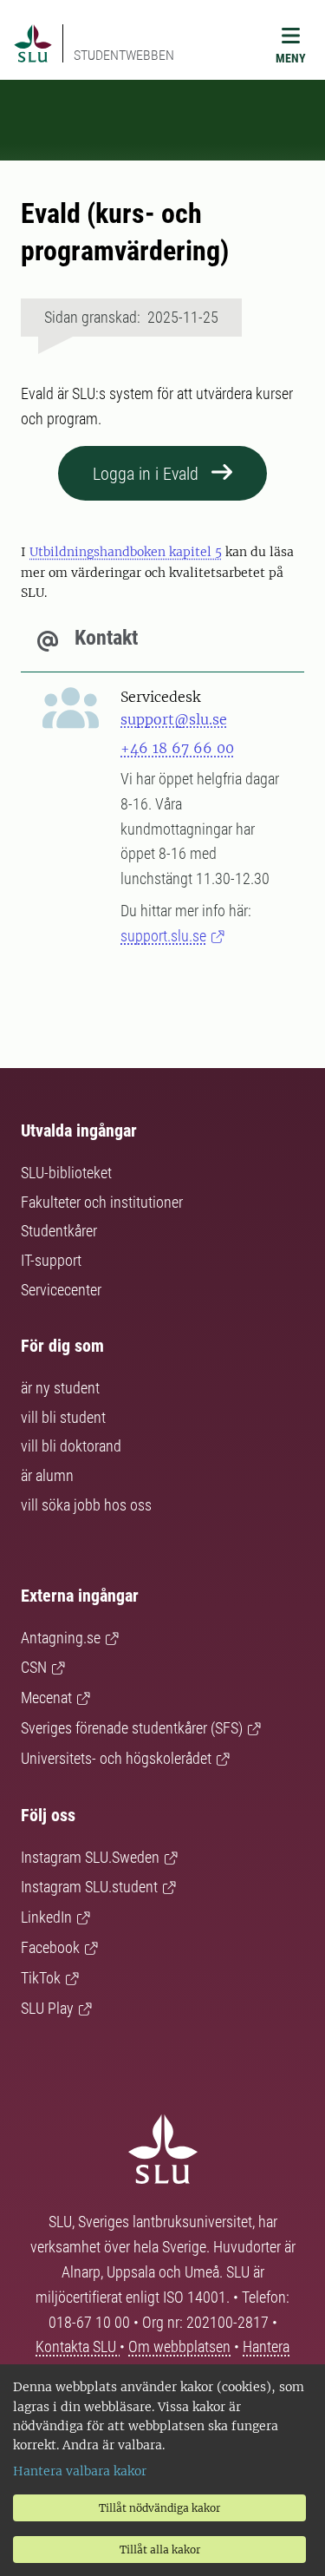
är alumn (47, 1475)
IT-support (51, 1260)
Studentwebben (124, 55)
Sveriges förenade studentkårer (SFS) (132, 1728)
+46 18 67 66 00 (177, 748)
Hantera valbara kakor (80, 2471)
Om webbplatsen (179, 2347)
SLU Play (47, 2008)
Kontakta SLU (78, 2347)
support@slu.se (174, 719)
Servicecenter (61, 1290)
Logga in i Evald (146, 474)
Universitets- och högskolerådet (116, 1758)
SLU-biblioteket (66, 1173)
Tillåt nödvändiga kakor (159, 2508)
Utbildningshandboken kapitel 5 (126, 552)
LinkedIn (46, 1917)
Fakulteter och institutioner (102, 1202)
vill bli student (63, 1417)
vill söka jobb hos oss (86, 1505)
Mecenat (46, 1698)
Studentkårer (59, 1231)
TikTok (41, 1978)
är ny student (60, 1388)
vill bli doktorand (71, 1446)
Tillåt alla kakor (160, 2550)
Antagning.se (61, 1638)
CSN (34, 1667)
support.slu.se (163, 936)
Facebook (50, 1947)
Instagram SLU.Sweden (90, 1857)
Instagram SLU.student (89, 1887)
